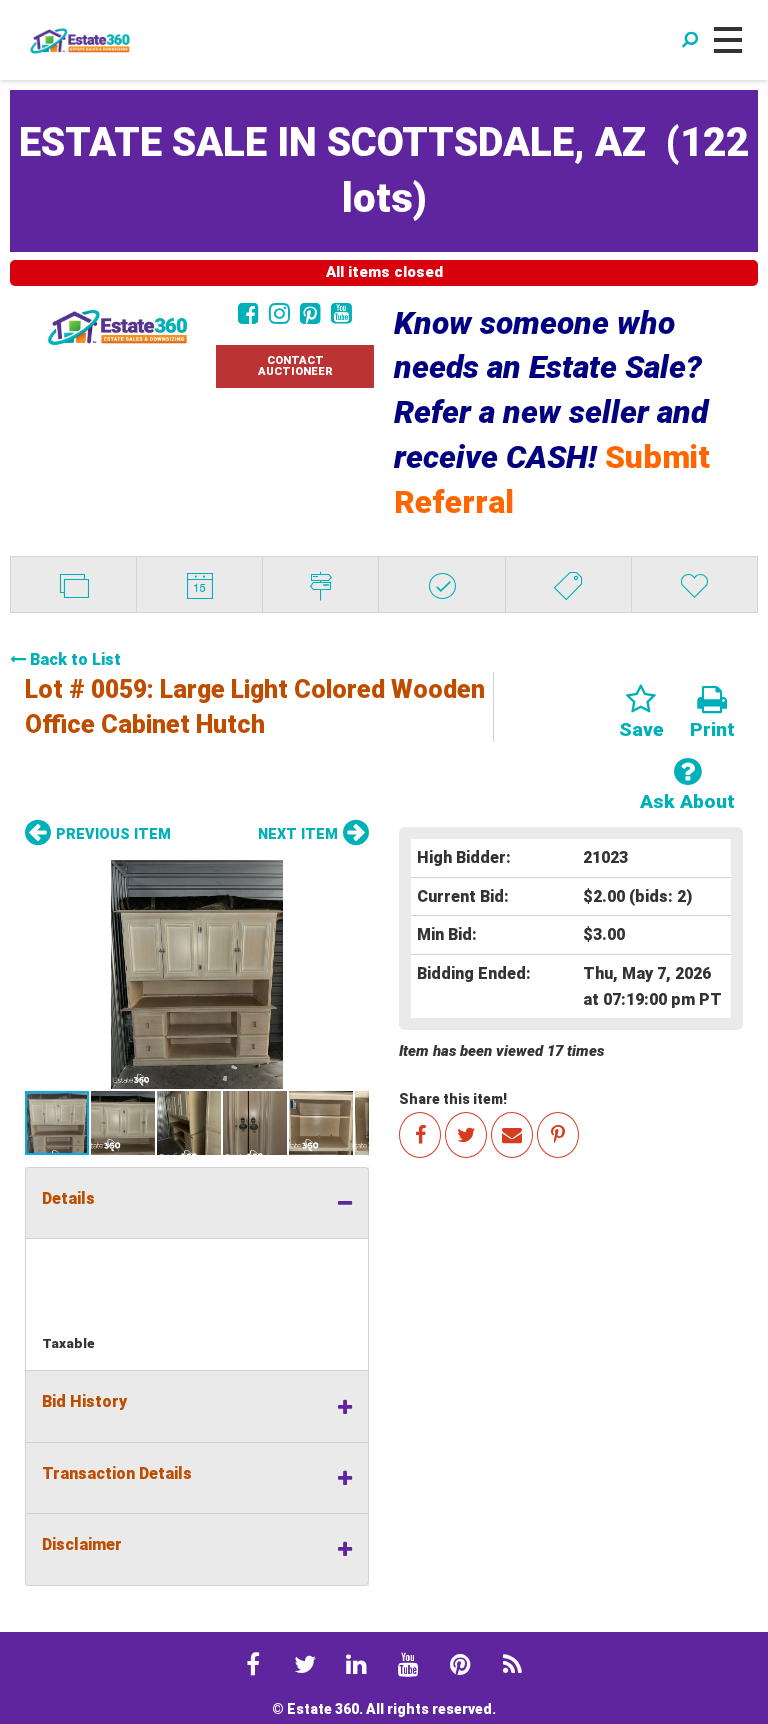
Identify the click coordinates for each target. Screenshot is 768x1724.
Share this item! (453, 1099)
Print (712, 729)
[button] (197, 974)
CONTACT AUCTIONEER (295, 366)
